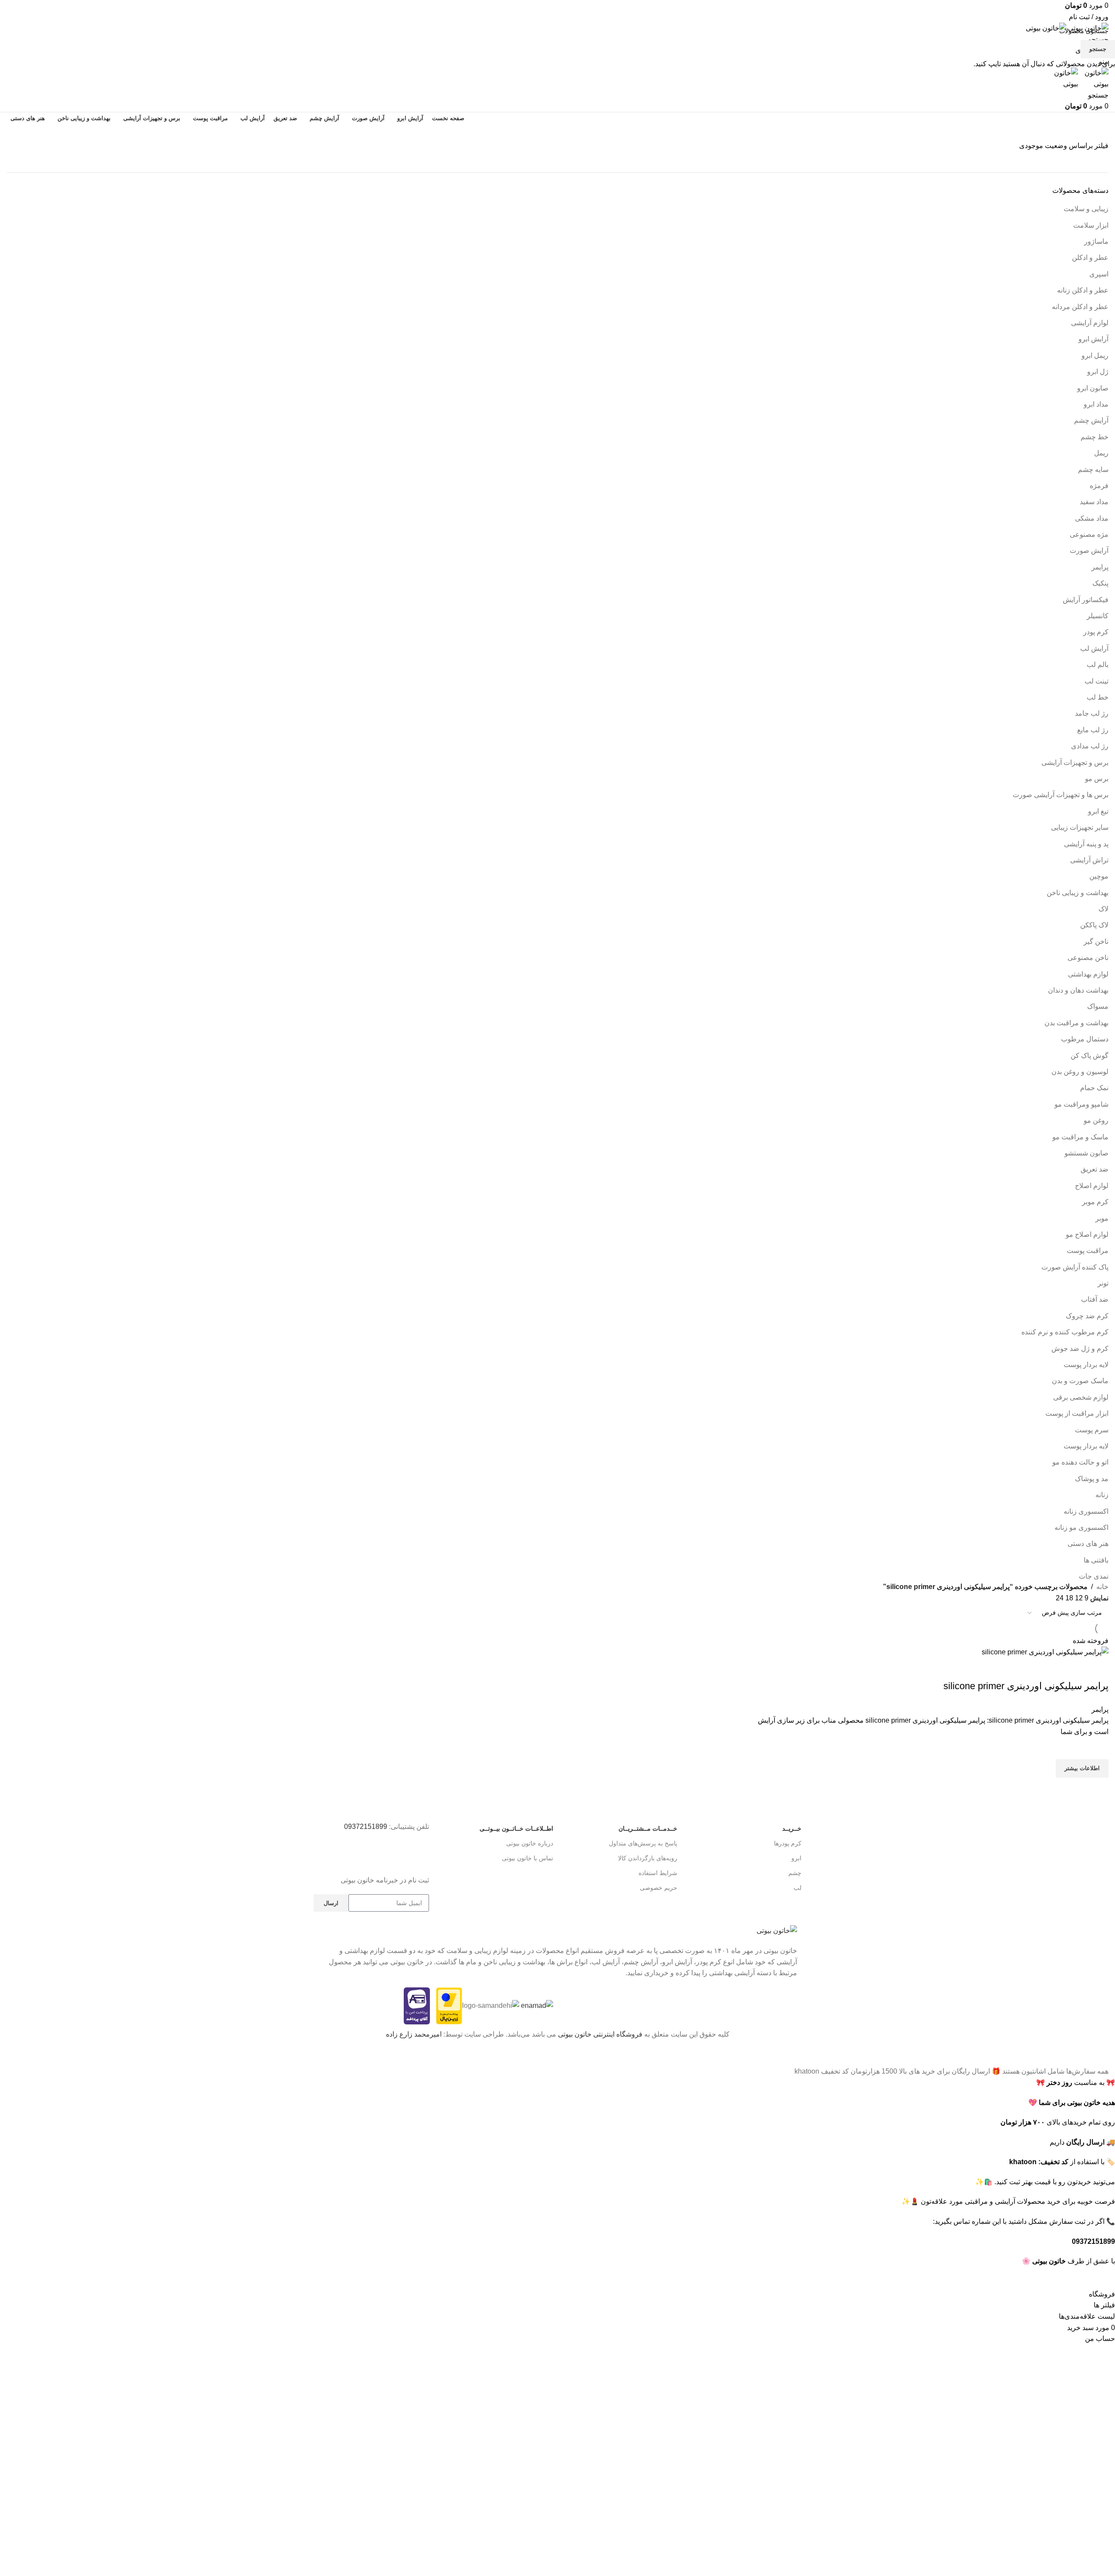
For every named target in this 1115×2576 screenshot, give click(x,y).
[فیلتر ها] (1104, 2278)
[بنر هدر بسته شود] (1104, 2055)
